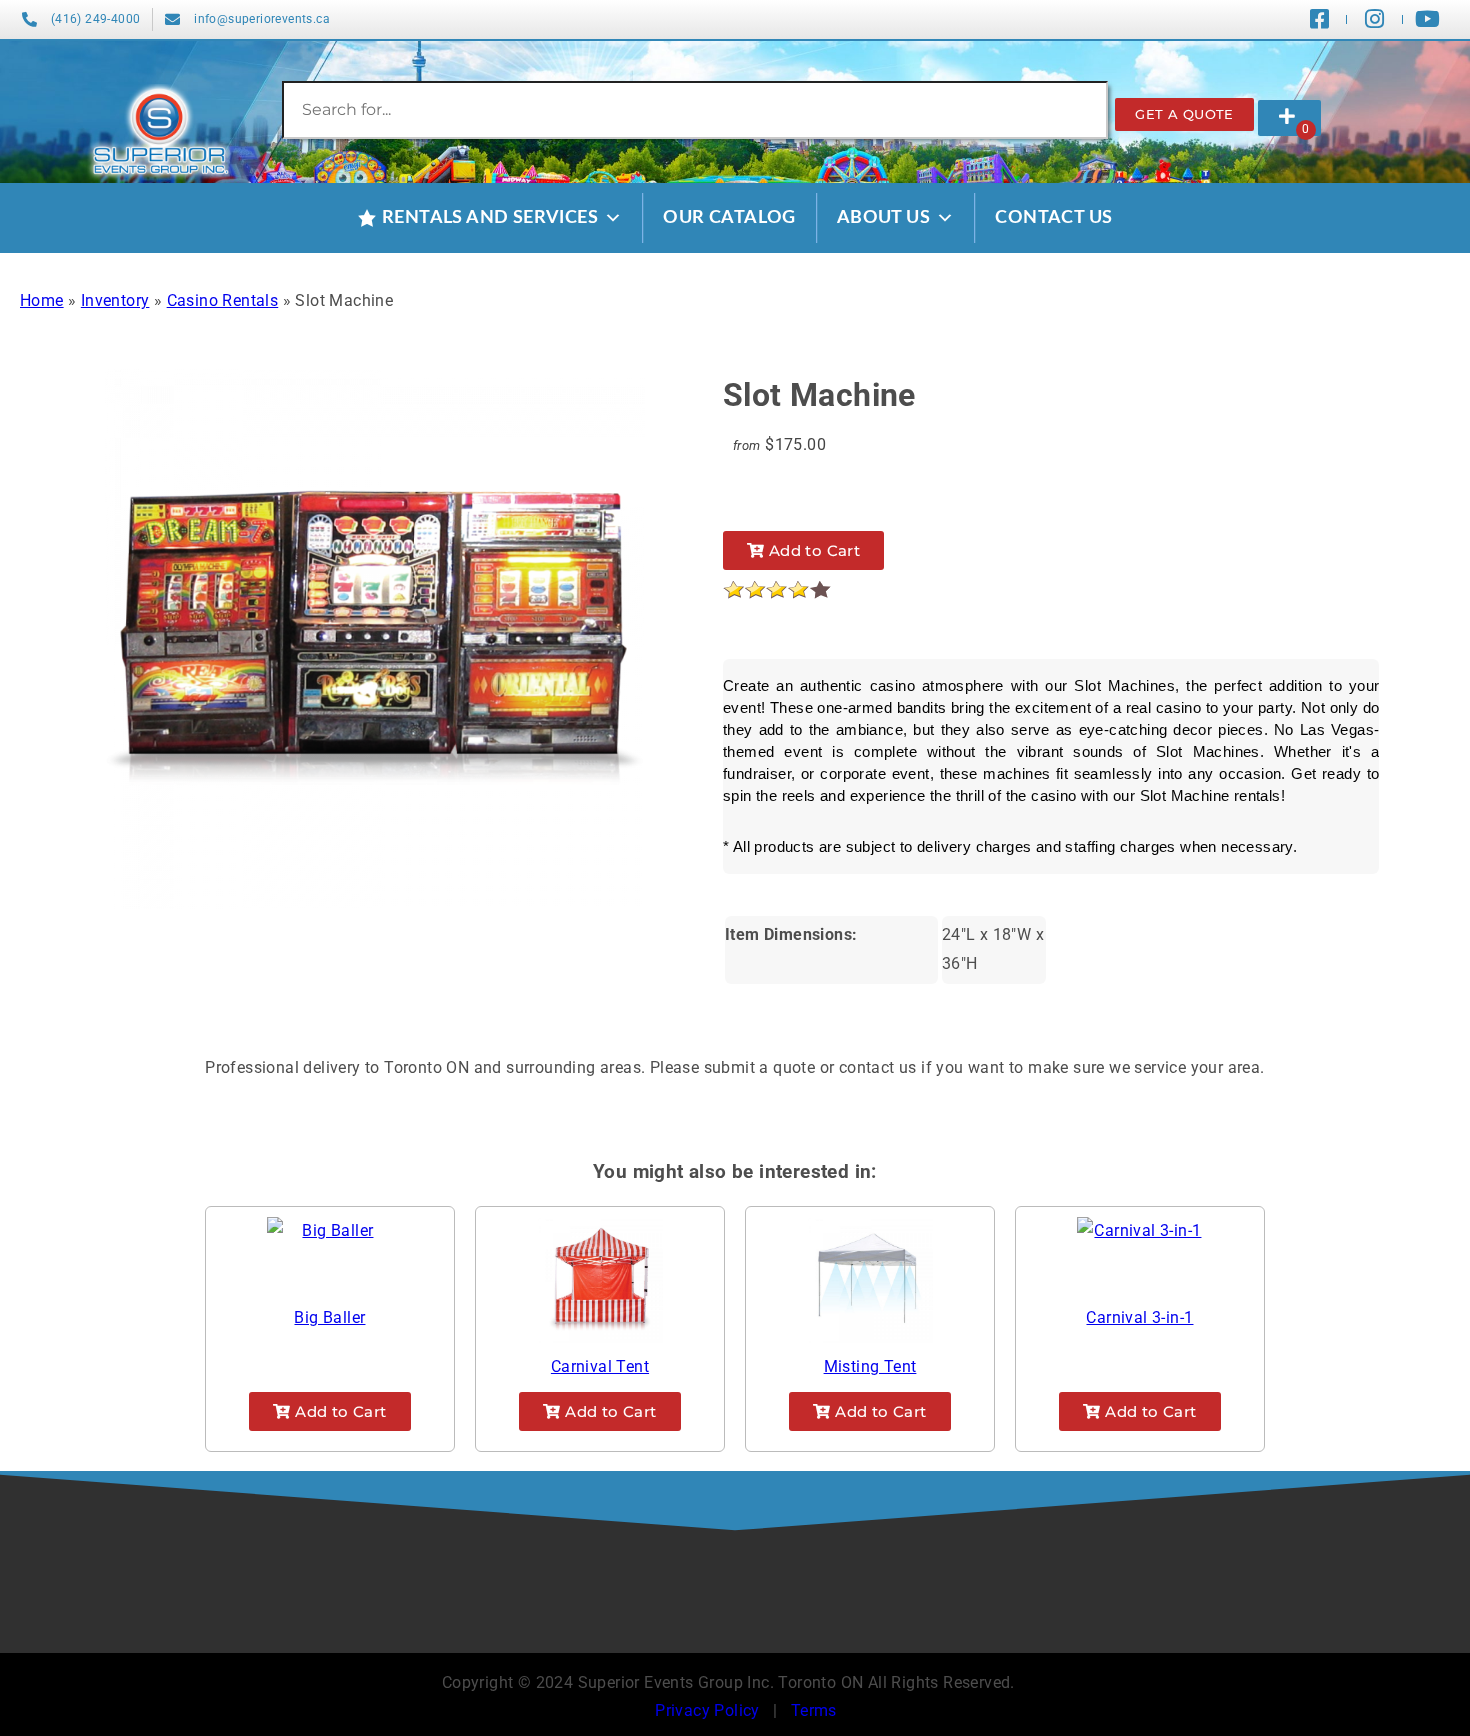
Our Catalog (729, 218)
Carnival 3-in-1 (1139, 1317)
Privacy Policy (707, 1710)
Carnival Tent (600, 1366)
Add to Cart (813, 550)
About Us (883, 218)
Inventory (115, 300)
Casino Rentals (223, 300)
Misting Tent (870, 1366)
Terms (814, 1710)
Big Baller (329, 1317)
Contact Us (1053, 218)
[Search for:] (695, 109)
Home (42, 300)
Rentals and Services (490, 218)
